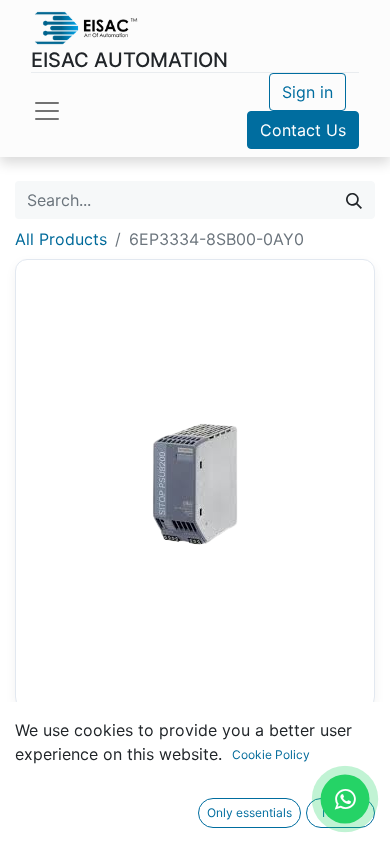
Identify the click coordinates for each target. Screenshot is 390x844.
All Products (61, 239)
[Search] (354, 200)
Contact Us (303, 130)
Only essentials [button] (249, 812)
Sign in (307, 92)
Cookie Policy (271, 754)
